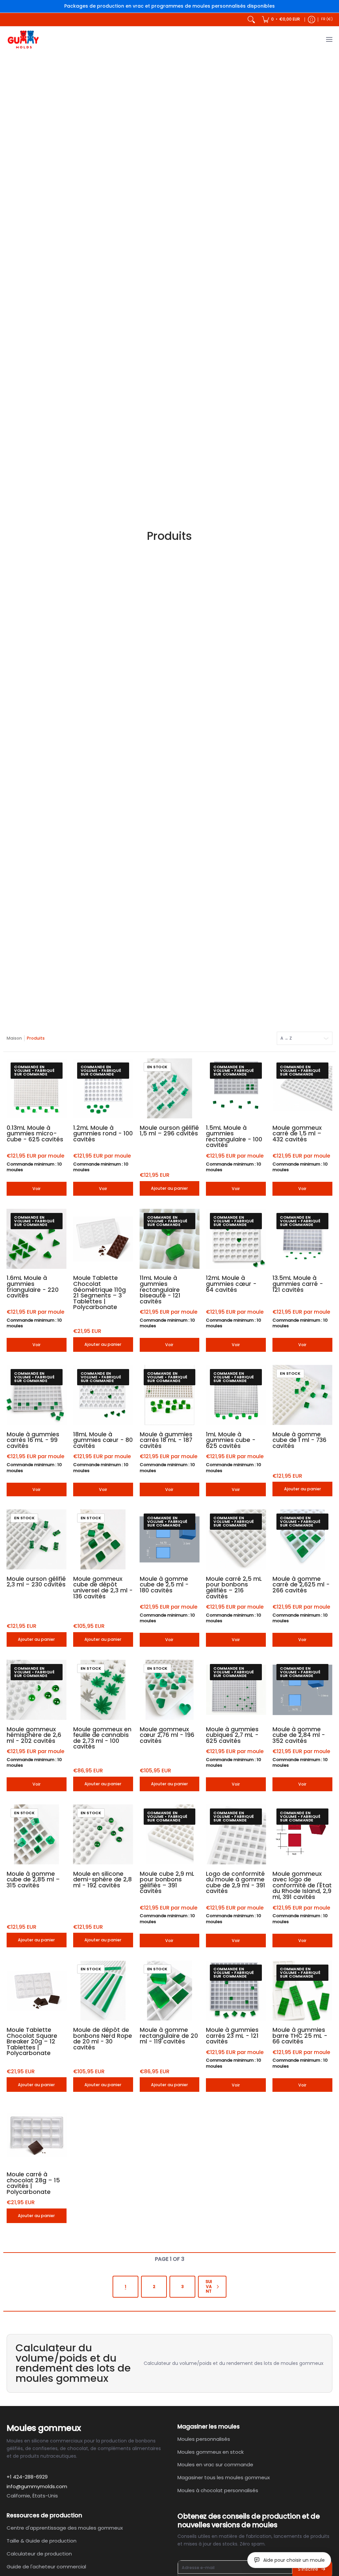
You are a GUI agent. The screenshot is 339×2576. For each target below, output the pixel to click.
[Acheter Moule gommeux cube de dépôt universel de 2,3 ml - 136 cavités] (103, 1540)
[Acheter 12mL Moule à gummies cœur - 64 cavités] (236, 1239)
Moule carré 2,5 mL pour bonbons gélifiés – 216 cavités (234, 1588)
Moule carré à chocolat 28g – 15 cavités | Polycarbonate (33, 2183)
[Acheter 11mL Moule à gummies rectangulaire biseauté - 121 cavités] (170, 1239)
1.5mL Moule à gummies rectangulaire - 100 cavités (234, 1137)
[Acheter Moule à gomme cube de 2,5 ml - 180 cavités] (170, 1540)
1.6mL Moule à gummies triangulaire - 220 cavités (33, 1287)
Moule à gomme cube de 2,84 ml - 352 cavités (299, 1735)
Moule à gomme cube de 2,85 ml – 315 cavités (33, 1880)
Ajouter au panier (169, 1188)
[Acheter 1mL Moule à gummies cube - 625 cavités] (236, 1395)
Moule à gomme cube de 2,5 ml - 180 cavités (164, 1585)
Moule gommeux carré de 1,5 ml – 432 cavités (297, 1134)
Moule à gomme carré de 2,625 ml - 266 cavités (301, 1585)
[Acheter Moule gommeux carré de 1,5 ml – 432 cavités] (302, 1088)
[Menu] (329, 40)
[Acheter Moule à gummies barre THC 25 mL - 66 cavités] (302, 1991)
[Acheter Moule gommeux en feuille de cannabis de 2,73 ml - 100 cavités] (103, 1690)
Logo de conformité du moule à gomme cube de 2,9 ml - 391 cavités (236, 1883)
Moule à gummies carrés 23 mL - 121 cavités (232, 2036)
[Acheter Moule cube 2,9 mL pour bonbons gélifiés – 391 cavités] (170, 1834)
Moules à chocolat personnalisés (218, 2490)
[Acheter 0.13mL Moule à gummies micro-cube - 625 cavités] (37, 1088)
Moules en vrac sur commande (215, 2464)
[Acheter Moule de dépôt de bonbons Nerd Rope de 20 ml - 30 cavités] (103, 1991)
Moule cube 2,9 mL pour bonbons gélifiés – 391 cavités (167, 1883)
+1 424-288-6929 (27, 2477)
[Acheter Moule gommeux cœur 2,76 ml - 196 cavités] (170, 1690)
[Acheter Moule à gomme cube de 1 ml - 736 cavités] (302, 1395)
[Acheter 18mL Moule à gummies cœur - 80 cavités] (103, 1395)
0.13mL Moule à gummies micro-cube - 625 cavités (35, 1134)
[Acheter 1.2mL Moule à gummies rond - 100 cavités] (103, 1088)
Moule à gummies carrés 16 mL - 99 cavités (33, 1440)
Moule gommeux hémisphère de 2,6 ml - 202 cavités (34, 1735)
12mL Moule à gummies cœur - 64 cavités (231, 1284)
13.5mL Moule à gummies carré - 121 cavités (298, 1284)
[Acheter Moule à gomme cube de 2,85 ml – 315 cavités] (37, 1834)
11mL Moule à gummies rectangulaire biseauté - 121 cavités (160, 1289)
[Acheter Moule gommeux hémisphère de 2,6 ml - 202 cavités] (37, 1690)
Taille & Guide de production (42, 2541)
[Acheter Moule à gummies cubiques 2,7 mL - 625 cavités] (236, 1690)
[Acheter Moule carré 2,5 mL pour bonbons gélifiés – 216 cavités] (236, 1540)
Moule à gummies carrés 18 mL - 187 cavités (166, 1440)
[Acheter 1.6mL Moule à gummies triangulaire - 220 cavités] (37, 1239)
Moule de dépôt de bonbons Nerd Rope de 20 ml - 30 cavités (103, 2039)
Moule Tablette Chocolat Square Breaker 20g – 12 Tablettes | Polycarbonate (32, 2041)
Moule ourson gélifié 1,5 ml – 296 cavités (169, 1131)
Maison (14, 1038)
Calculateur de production (39, 2554)
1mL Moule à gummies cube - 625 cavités (231, 1440)
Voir (37, 1189)
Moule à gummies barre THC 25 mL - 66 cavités (300, 2036)
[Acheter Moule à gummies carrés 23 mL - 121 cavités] (236, 1991)
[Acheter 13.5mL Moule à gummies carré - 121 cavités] (302, 1239)
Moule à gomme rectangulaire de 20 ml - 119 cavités (169, 2036)
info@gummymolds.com (37, 2486)
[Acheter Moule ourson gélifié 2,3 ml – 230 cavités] (37, 1540)
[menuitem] (281, 20)
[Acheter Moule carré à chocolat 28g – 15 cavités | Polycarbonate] (37, 2135)
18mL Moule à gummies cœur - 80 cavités (103, 1440)
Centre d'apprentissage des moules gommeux (65, 2528)
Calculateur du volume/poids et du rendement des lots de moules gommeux (234, 2363)
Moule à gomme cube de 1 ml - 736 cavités (299, 1440)
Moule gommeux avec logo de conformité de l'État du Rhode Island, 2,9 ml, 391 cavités (302, 1885)
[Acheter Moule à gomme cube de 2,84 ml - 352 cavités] (302, 1690)
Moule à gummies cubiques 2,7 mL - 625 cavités (232, 1735)
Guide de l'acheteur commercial (46, 2567)
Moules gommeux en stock (211, 2452)
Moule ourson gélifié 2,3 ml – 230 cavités (36, 1582)
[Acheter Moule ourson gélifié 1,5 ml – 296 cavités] (170, 1088)
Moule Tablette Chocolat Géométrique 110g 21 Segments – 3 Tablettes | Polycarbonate (99, 1292)
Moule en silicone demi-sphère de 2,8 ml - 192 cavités (102, 1880)
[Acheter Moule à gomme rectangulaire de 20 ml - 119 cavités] (170, 1991)
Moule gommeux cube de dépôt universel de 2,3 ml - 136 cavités (103, 1588)
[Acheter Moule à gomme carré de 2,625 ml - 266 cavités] (302, 1540)
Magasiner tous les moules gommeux (224, 2477)
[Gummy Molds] (23, 40)
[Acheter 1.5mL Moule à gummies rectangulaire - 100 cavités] (236, 1088)
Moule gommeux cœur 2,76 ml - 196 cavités (167, 1735)
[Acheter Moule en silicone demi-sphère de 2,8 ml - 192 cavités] (103, 1834)
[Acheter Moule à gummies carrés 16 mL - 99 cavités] (37, 1395)
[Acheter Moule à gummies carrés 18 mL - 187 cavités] (170, 1395)
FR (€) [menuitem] (327, 19)
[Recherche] (251, 20)
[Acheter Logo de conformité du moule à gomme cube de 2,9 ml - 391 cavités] (236, 1834)
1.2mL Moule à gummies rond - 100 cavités (103, 1134)
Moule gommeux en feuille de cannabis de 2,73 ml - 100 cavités (102, 1738)
